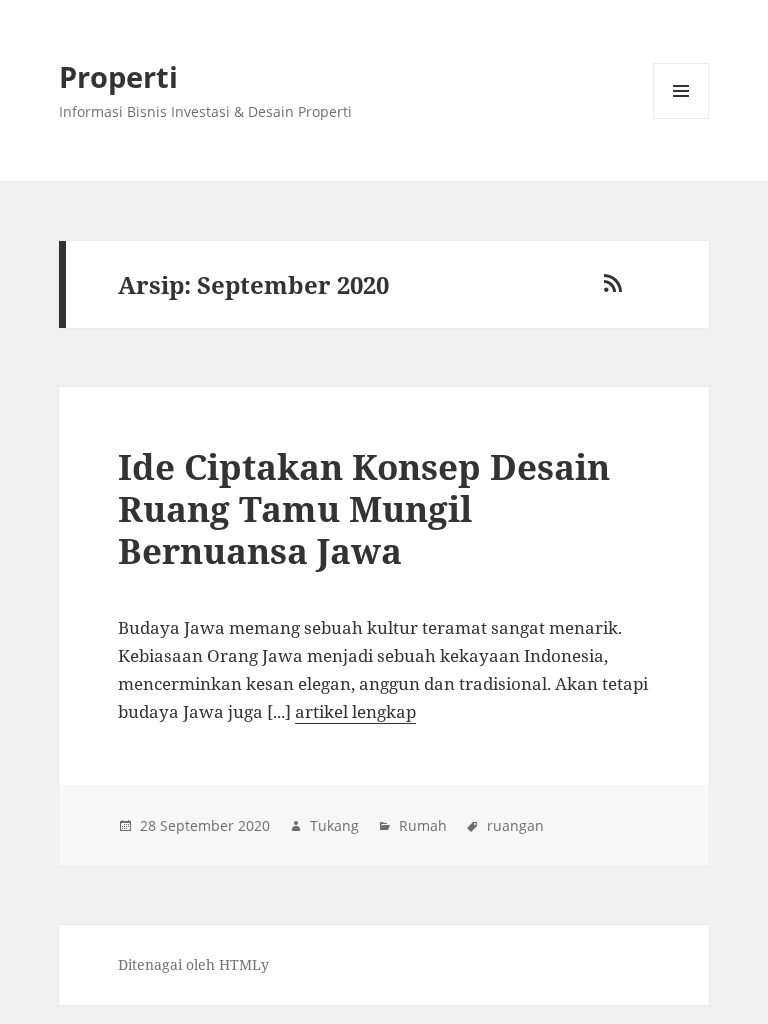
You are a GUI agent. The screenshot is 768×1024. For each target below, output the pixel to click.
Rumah (423, 825)
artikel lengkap (355, 711)
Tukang (334, 825)
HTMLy (244, 964)
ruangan (515, 825)
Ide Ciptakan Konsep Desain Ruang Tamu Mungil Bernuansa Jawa (364, 508)
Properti (118, 76)
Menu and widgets (681, 118)
